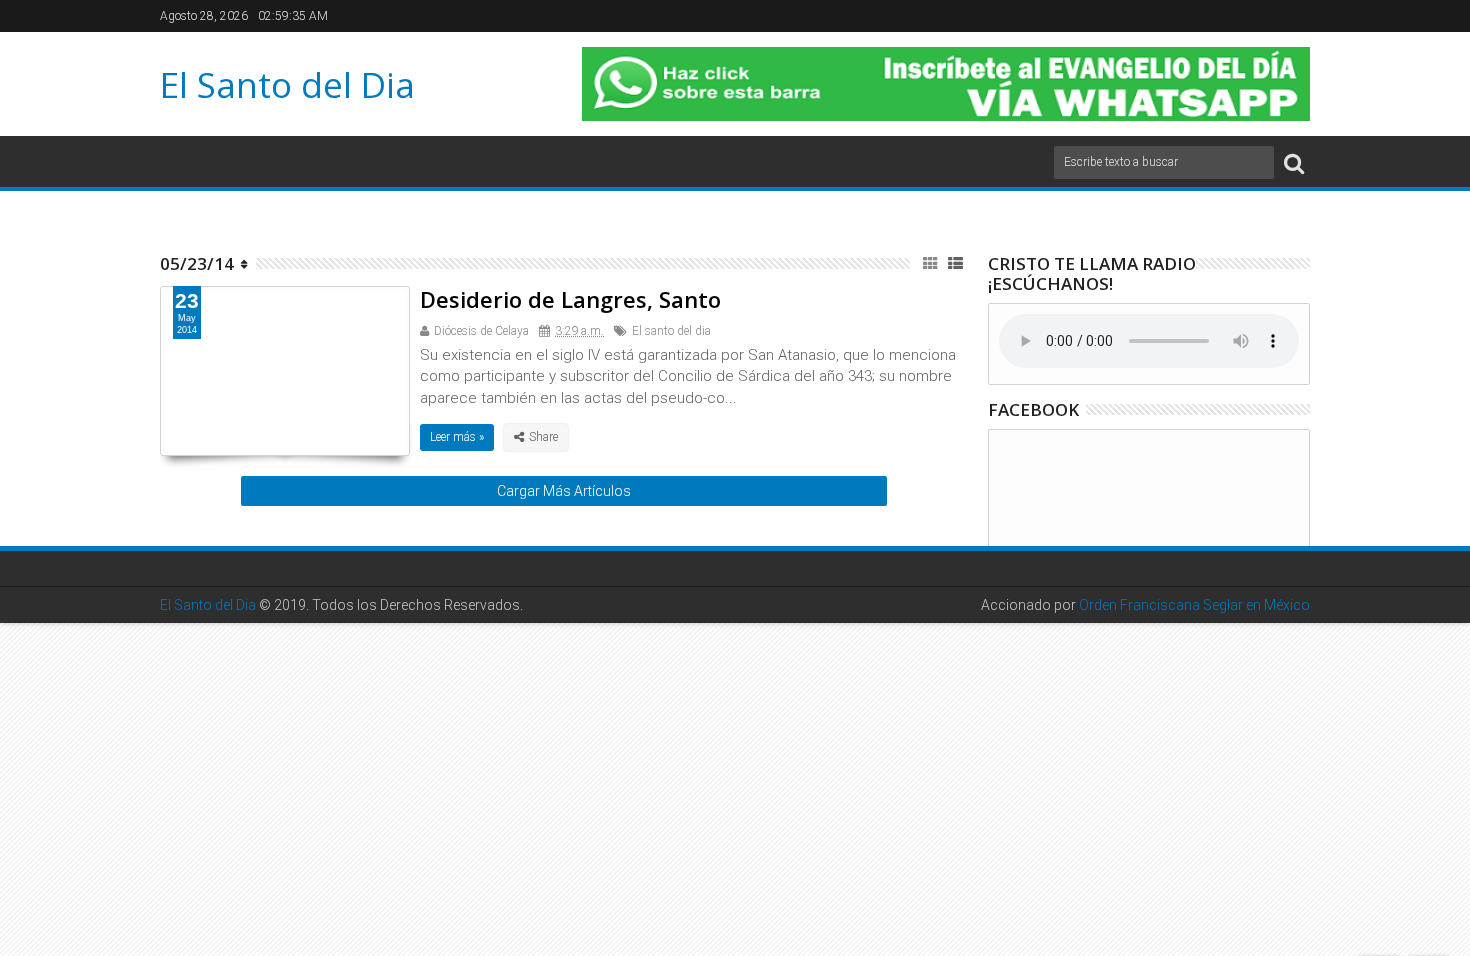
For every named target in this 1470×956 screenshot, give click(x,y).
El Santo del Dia (287, 84)
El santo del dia (671, 331)
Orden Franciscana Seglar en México (1194, 605)
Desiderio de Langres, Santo (570, 299)
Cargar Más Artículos (564, 491)
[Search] (1294, 162)
